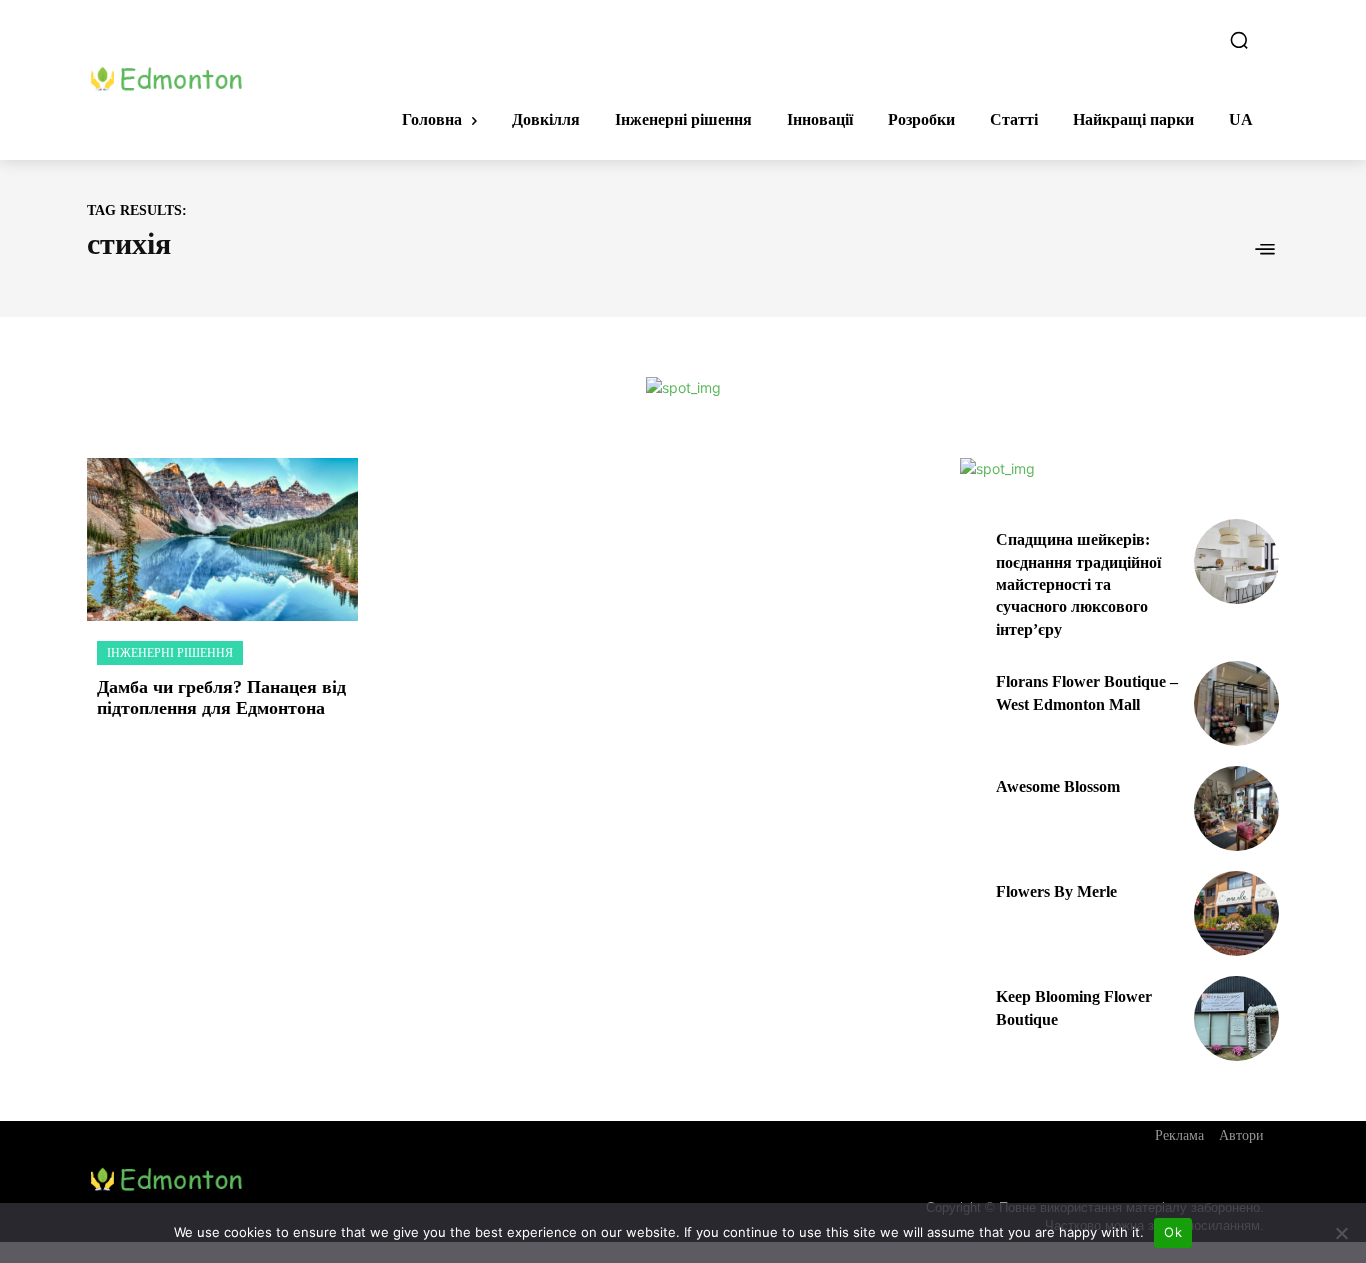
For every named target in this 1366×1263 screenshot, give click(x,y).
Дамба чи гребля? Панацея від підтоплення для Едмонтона (221, 698)
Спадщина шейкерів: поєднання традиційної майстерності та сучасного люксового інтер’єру (1078, 584)
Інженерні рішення (170, 653)
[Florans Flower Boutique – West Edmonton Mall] (1236, 703)
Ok (1173, 1232)
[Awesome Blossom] (1236, 808)
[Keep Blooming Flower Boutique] (1236, 1018)
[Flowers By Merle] (1236, 913)
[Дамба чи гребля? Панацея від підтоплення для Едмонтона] (222, 539)
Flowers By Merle (1056, 891)
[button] (1239, 40)
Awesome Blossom (1058, 786)
